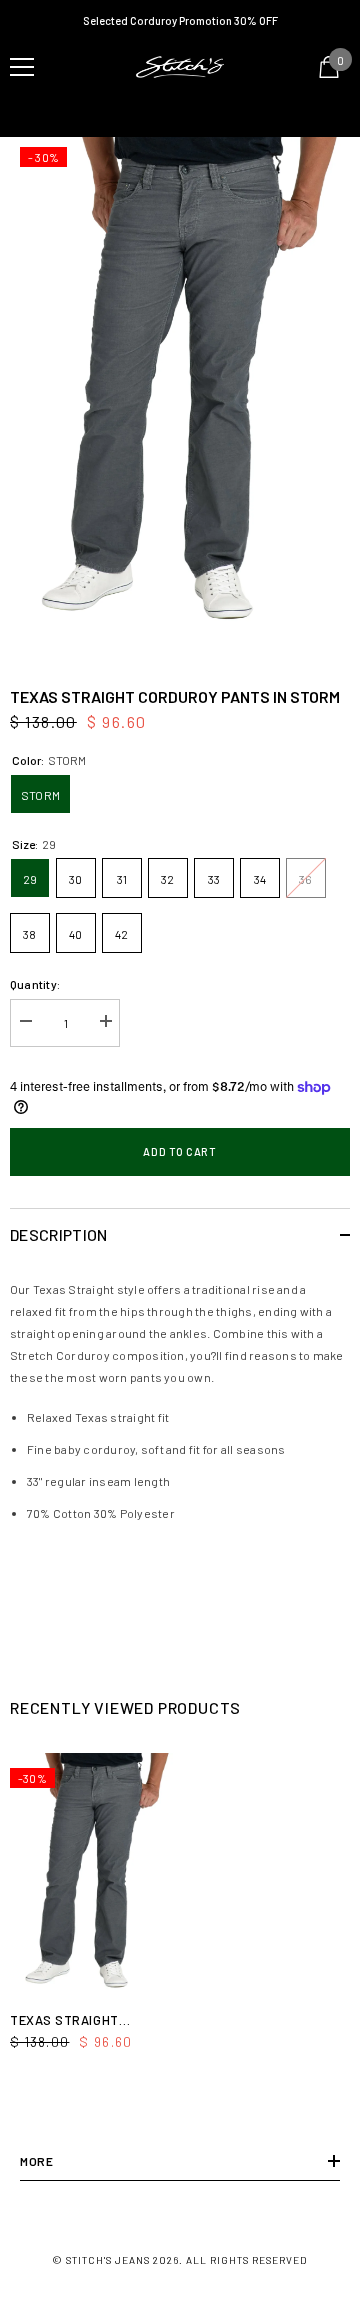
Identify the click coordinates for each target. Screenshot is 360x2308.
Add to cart (179, 1151)
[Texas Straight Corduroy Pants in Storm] (92, 1877)
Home (23, 113)
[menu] (22, 67)
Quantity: (35, 984)
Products (81, 113)
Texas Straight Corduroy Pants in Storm (75, 2021)
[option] (180, 392)
